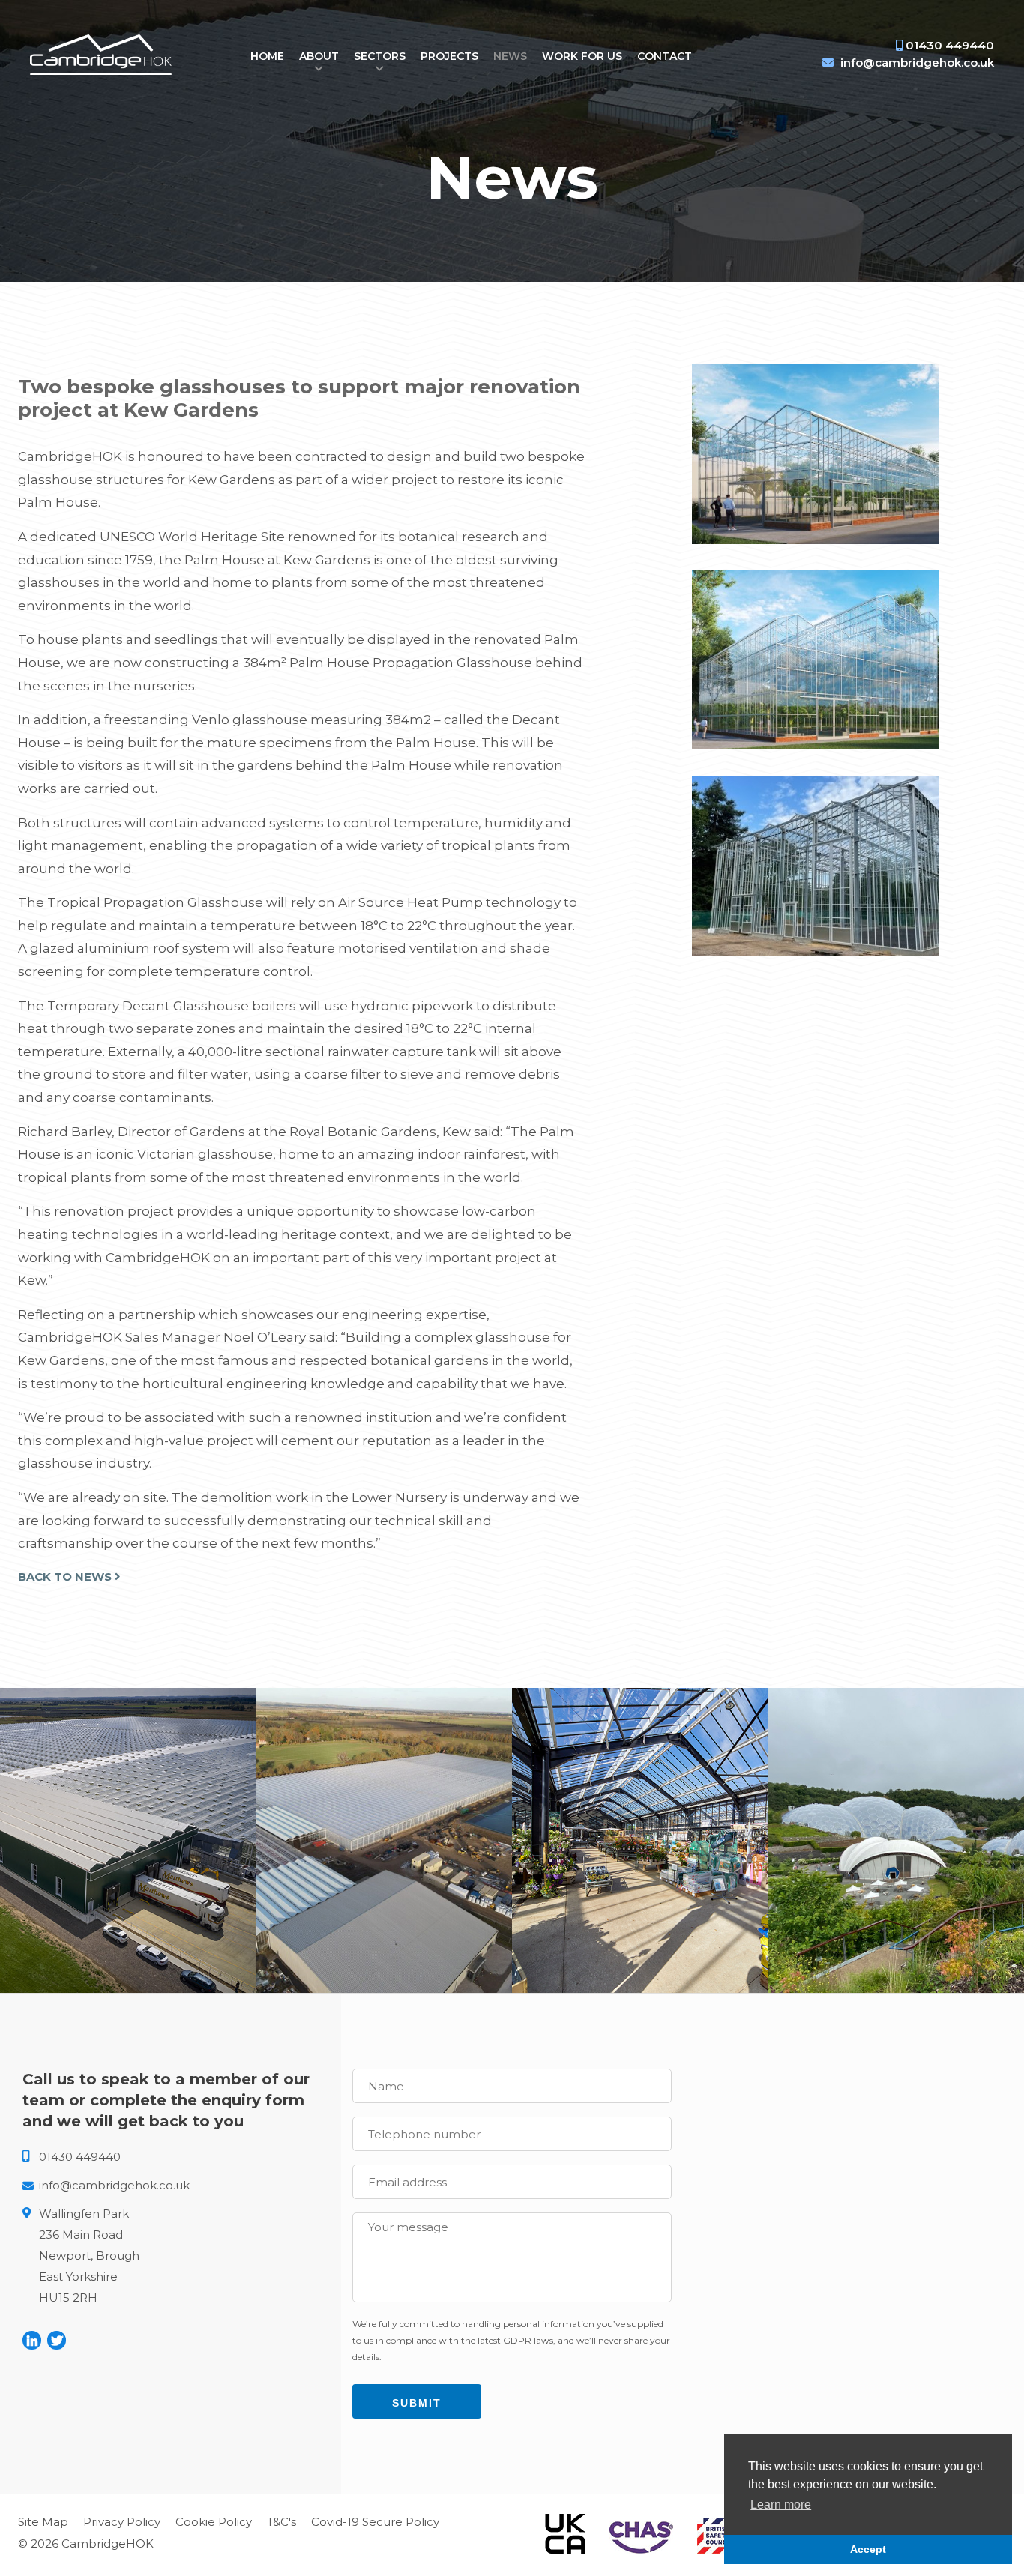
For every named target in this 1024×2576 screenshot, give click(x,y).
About (319, 56)
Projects (449, 56)
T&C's (281, 2522)
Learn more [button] (781, 2504)
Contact (665, 56)
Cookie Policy (214, 2522)
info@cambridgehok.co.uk (917, 63)
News (510, 56)
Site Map (43, 2522)
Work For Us (582, 56)
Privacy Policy (122, 2522)
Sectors (380, 56)
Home (267, 56)
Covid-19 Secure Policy (375, 2522)
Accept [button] (868, 2549)
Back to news (66, 1577)
